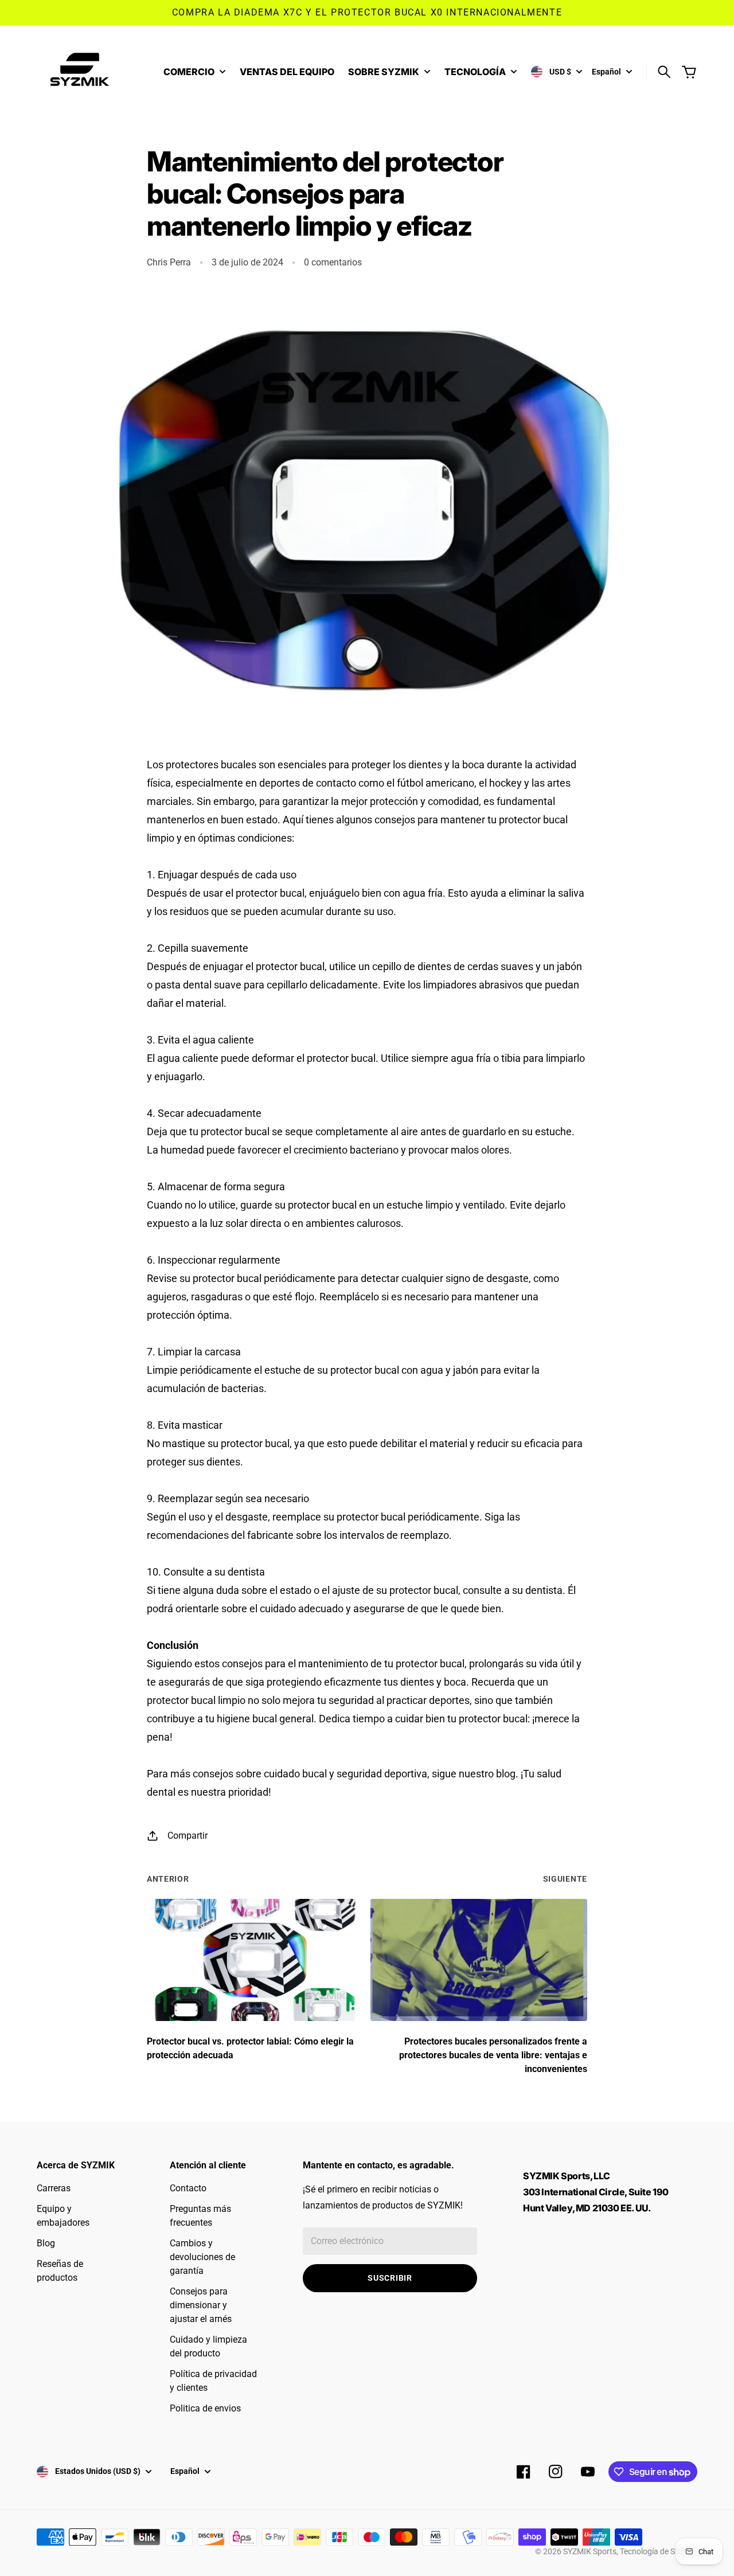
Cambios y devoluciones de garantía (202, 2257)
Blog (46, 2243)
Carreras (54, 2188)
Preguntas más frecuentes (200, 2216)
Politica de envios (205, 2408)
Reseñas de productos (60, 2271)
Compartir (188, 1836)
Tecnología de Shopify (659, 2551)
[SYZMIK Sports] (83, 72)
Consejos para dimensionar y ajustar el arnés (201, 2305)
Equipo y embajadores (63, 2216)
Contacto (188, 2188)
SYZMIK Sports (590, 2551)
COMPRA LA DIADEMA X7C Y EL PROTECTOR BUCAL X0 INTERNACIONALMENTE (367, 12)
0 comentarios (333, 262)
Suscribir (390, 2278)
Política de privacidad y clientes (213, 2381)
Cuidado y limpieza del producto (208, 2346)
